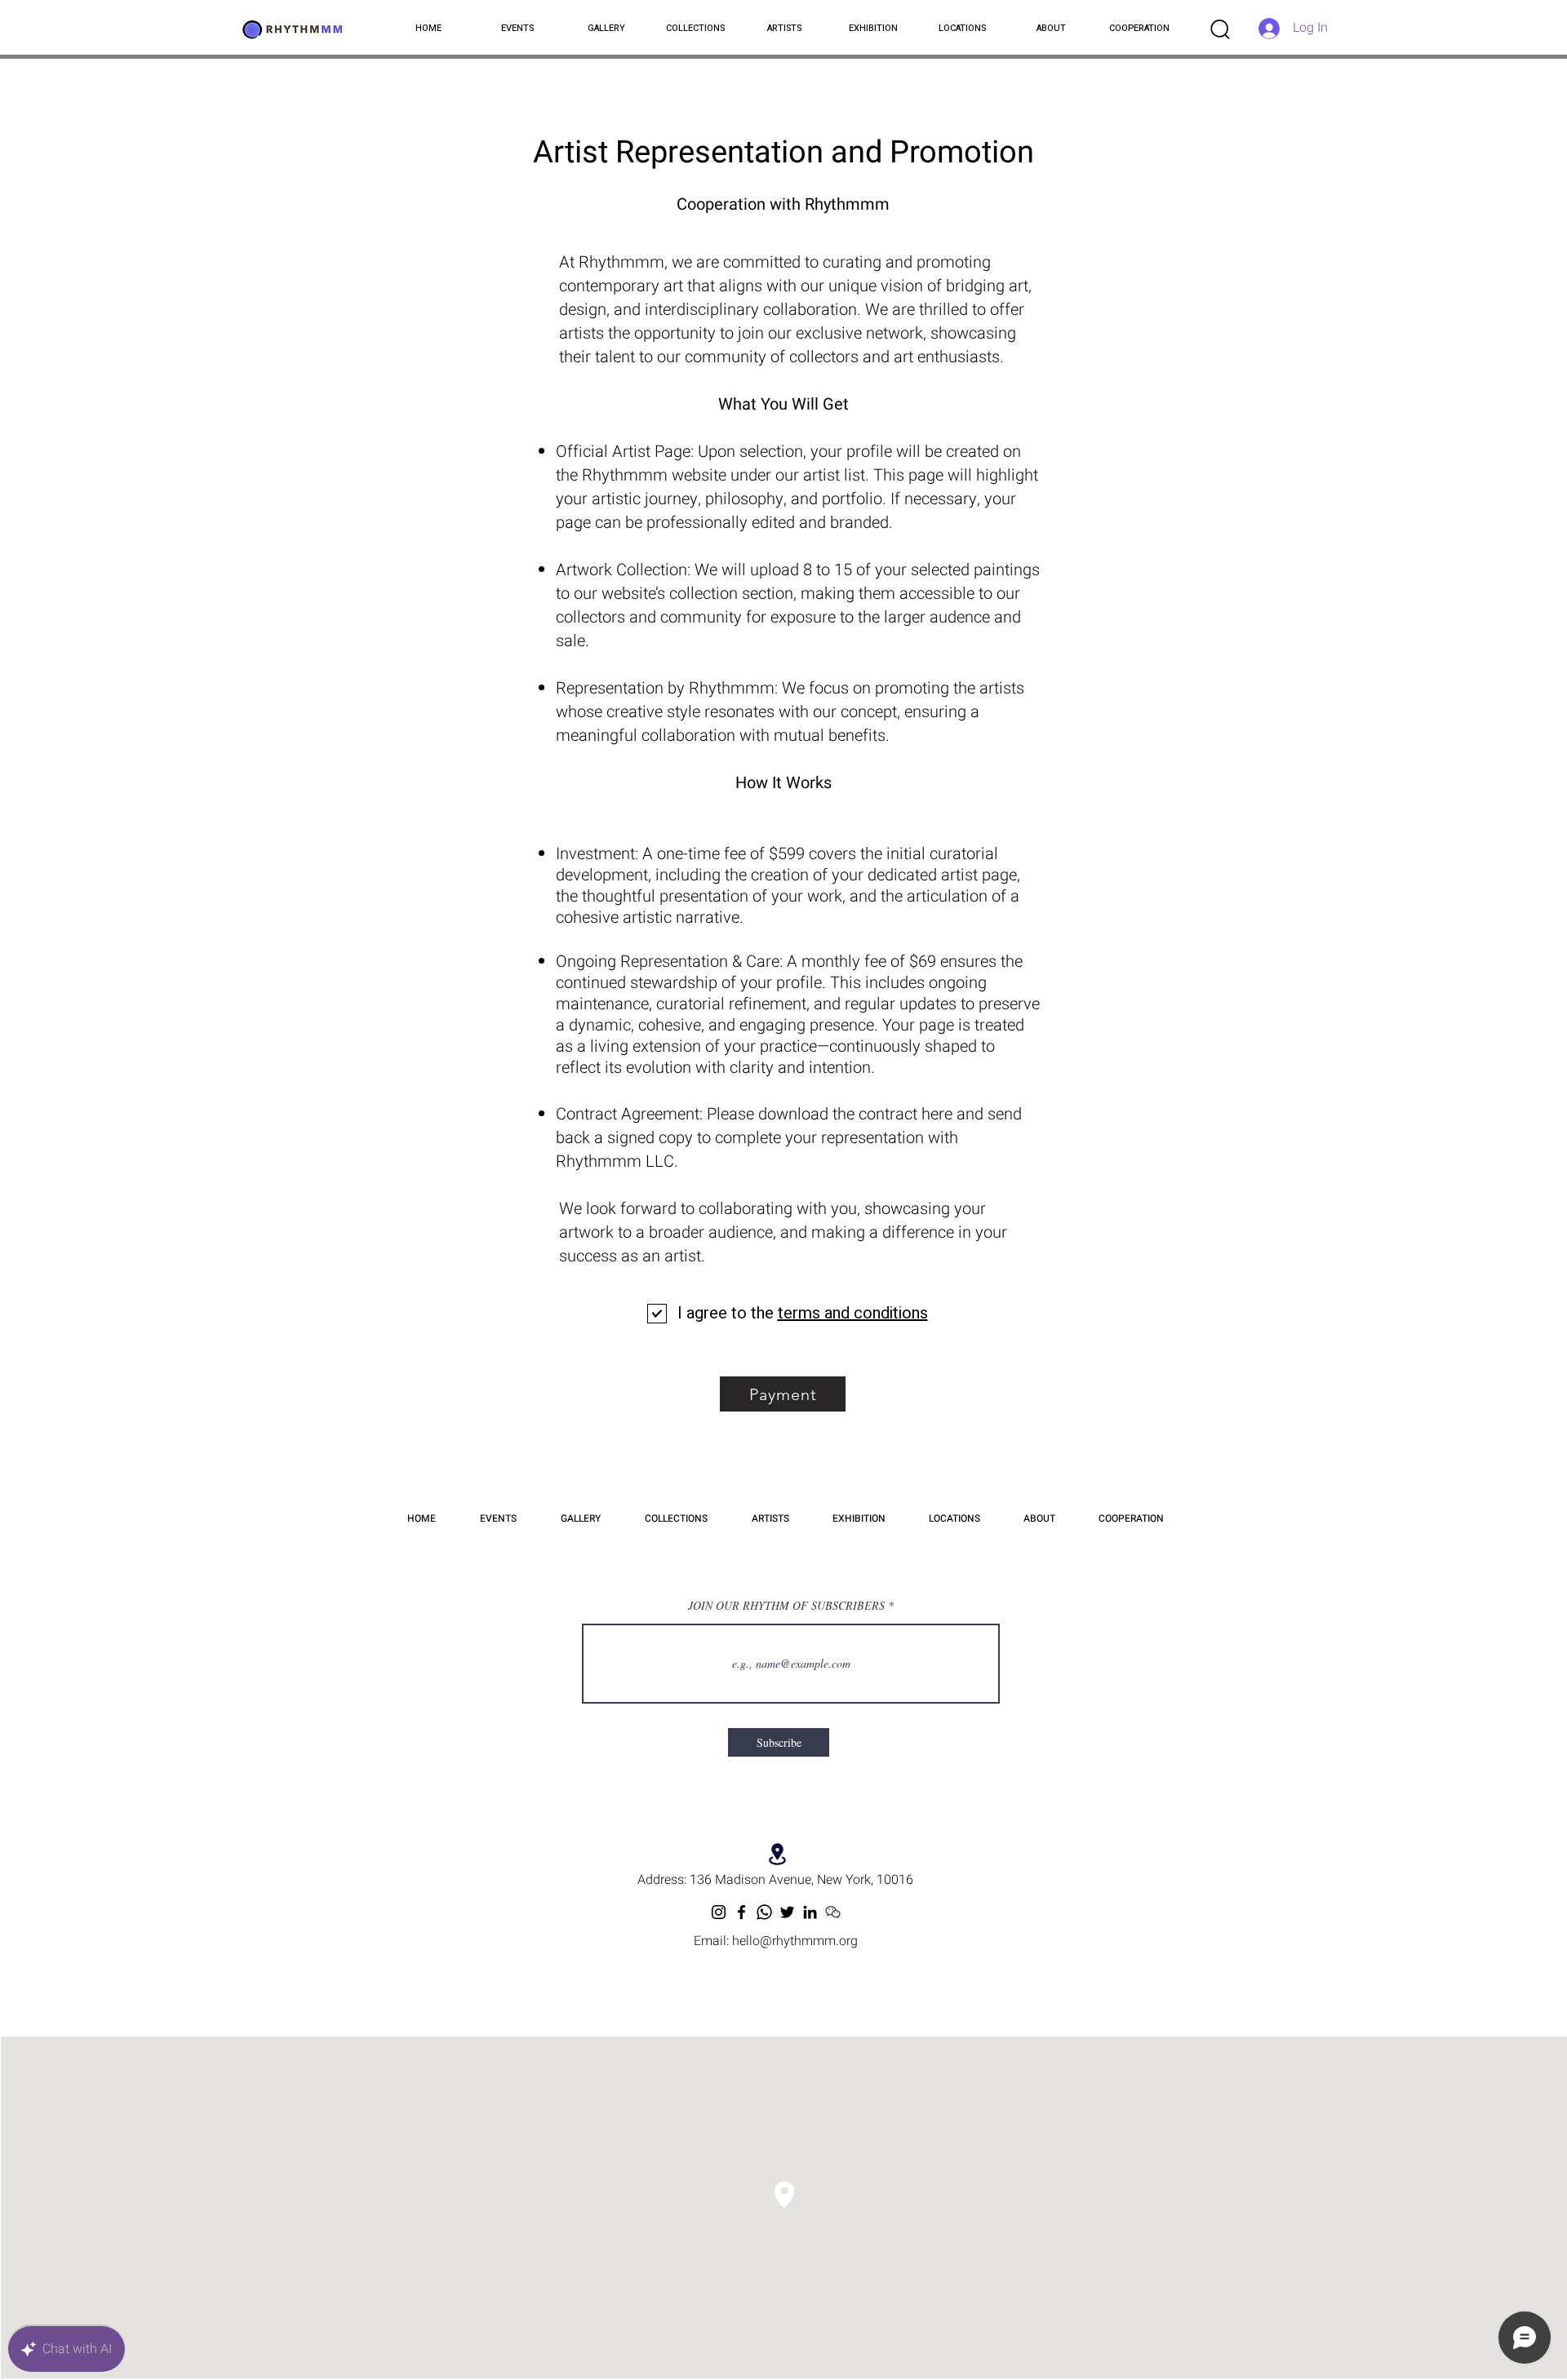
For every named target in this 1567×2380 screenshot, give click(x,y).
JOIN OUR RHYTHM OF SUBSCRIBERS (786, 1606)
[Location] (777, 1854)
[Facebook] (741, 1912)
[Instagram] (719, 1912)
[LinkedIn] (810, 1912)
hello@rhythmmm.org (795, 1941)
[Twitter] (787, 1912)
